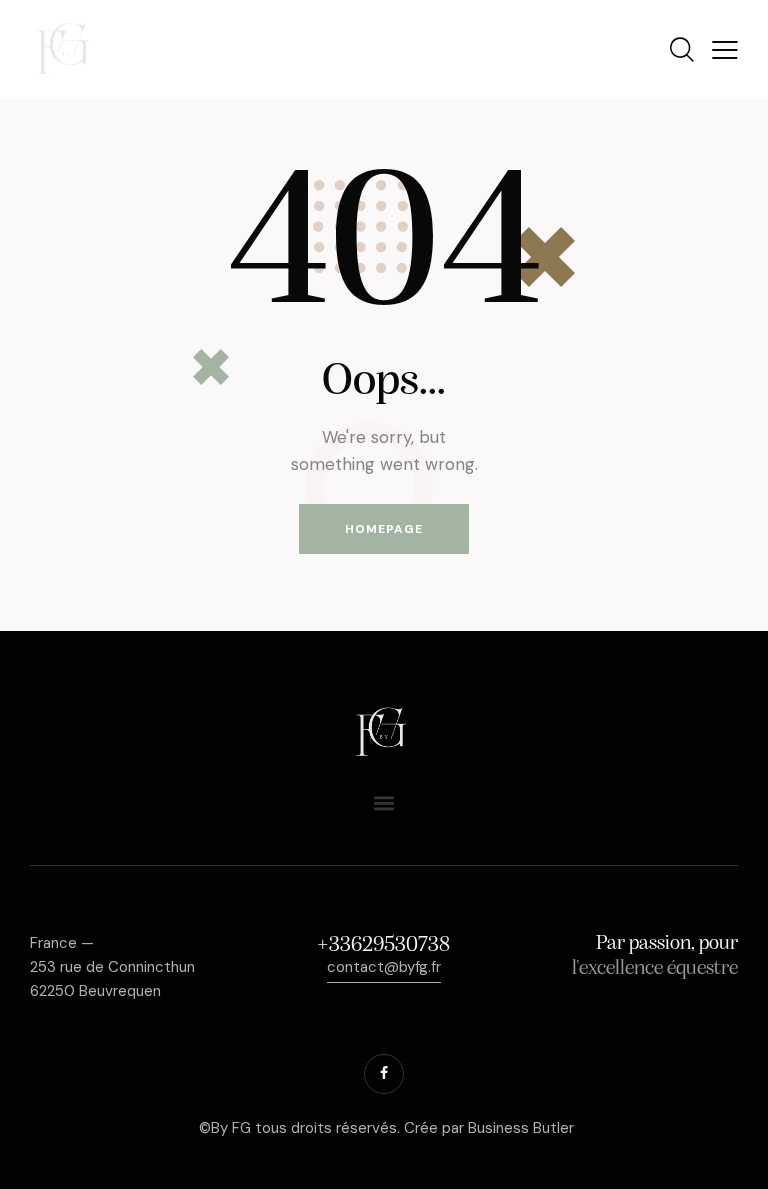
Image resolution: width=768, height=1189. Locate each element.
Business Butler (521, 1128)
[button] (384, 803)
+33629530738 (383, 945)
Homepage (384, 529)
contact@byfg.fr (384, 967)
